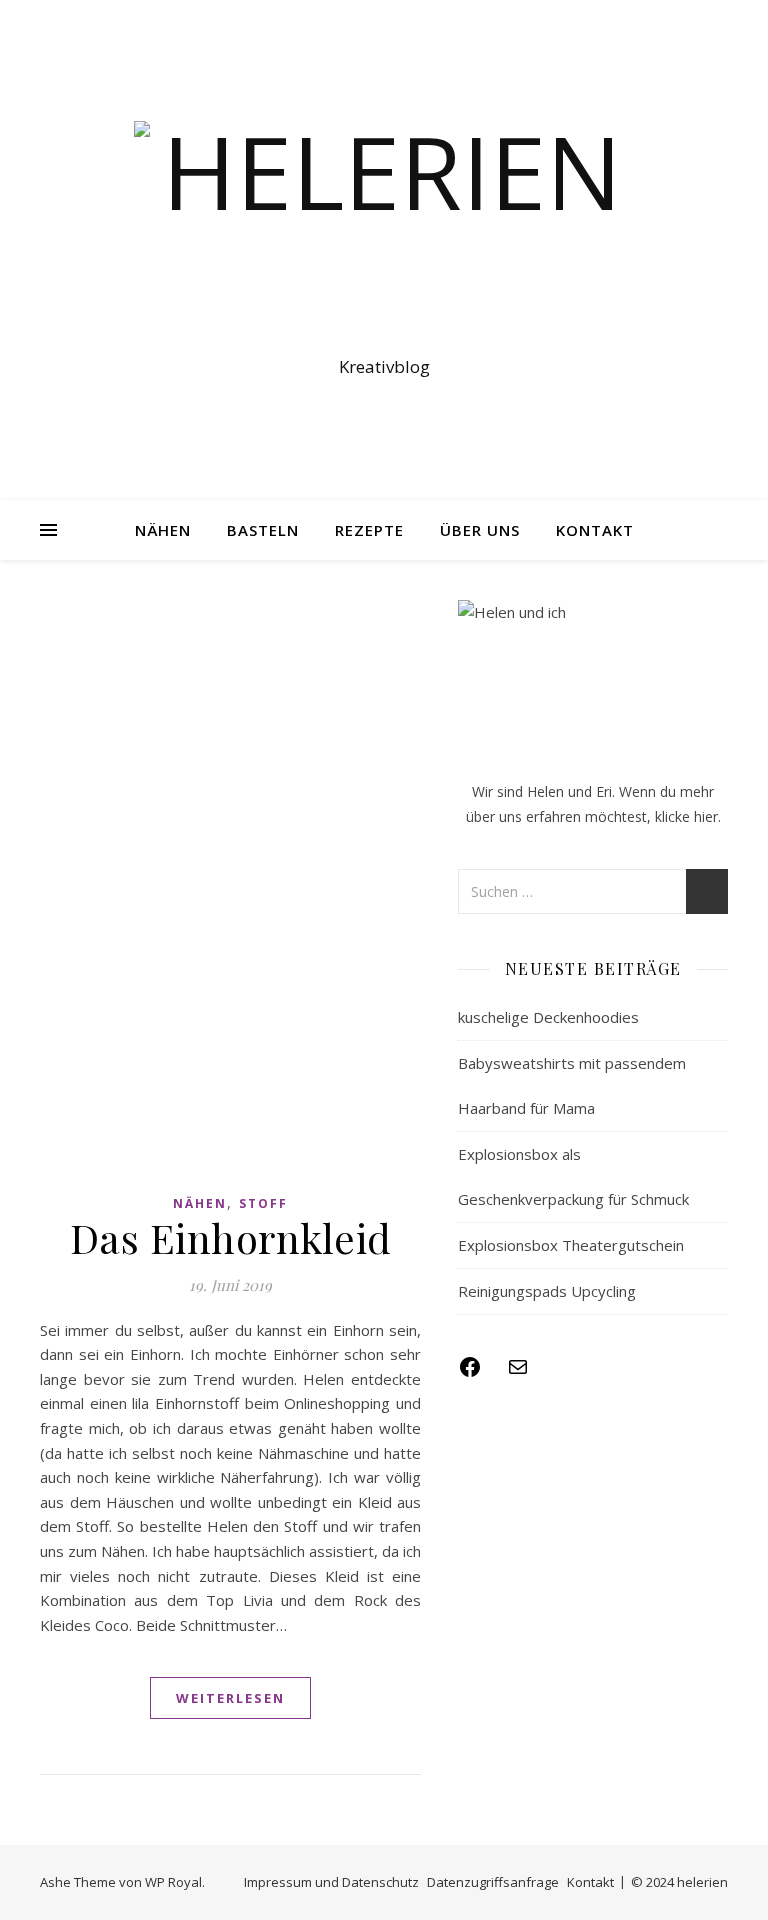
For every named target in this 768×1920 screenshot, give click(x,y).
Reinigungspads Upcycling (547, 1291)
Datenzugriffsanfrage (493, 1882)
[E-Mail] (518, 1373)
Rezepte (369, 530)
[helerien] (384, 232)
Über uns (480, 530)
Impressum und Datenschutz (331, 1882)
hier (706, 816)
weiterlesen (230, 1698)
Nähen (163, 530)
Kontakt (595, 530)
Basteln (263, 530)
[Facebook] (470, 1373)
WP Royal (173, 1882)
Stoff (263, 1203)
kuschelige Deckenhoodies (548, 1017)
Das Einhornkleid (231, 1237)
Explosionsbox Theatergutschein (571, 1245)
